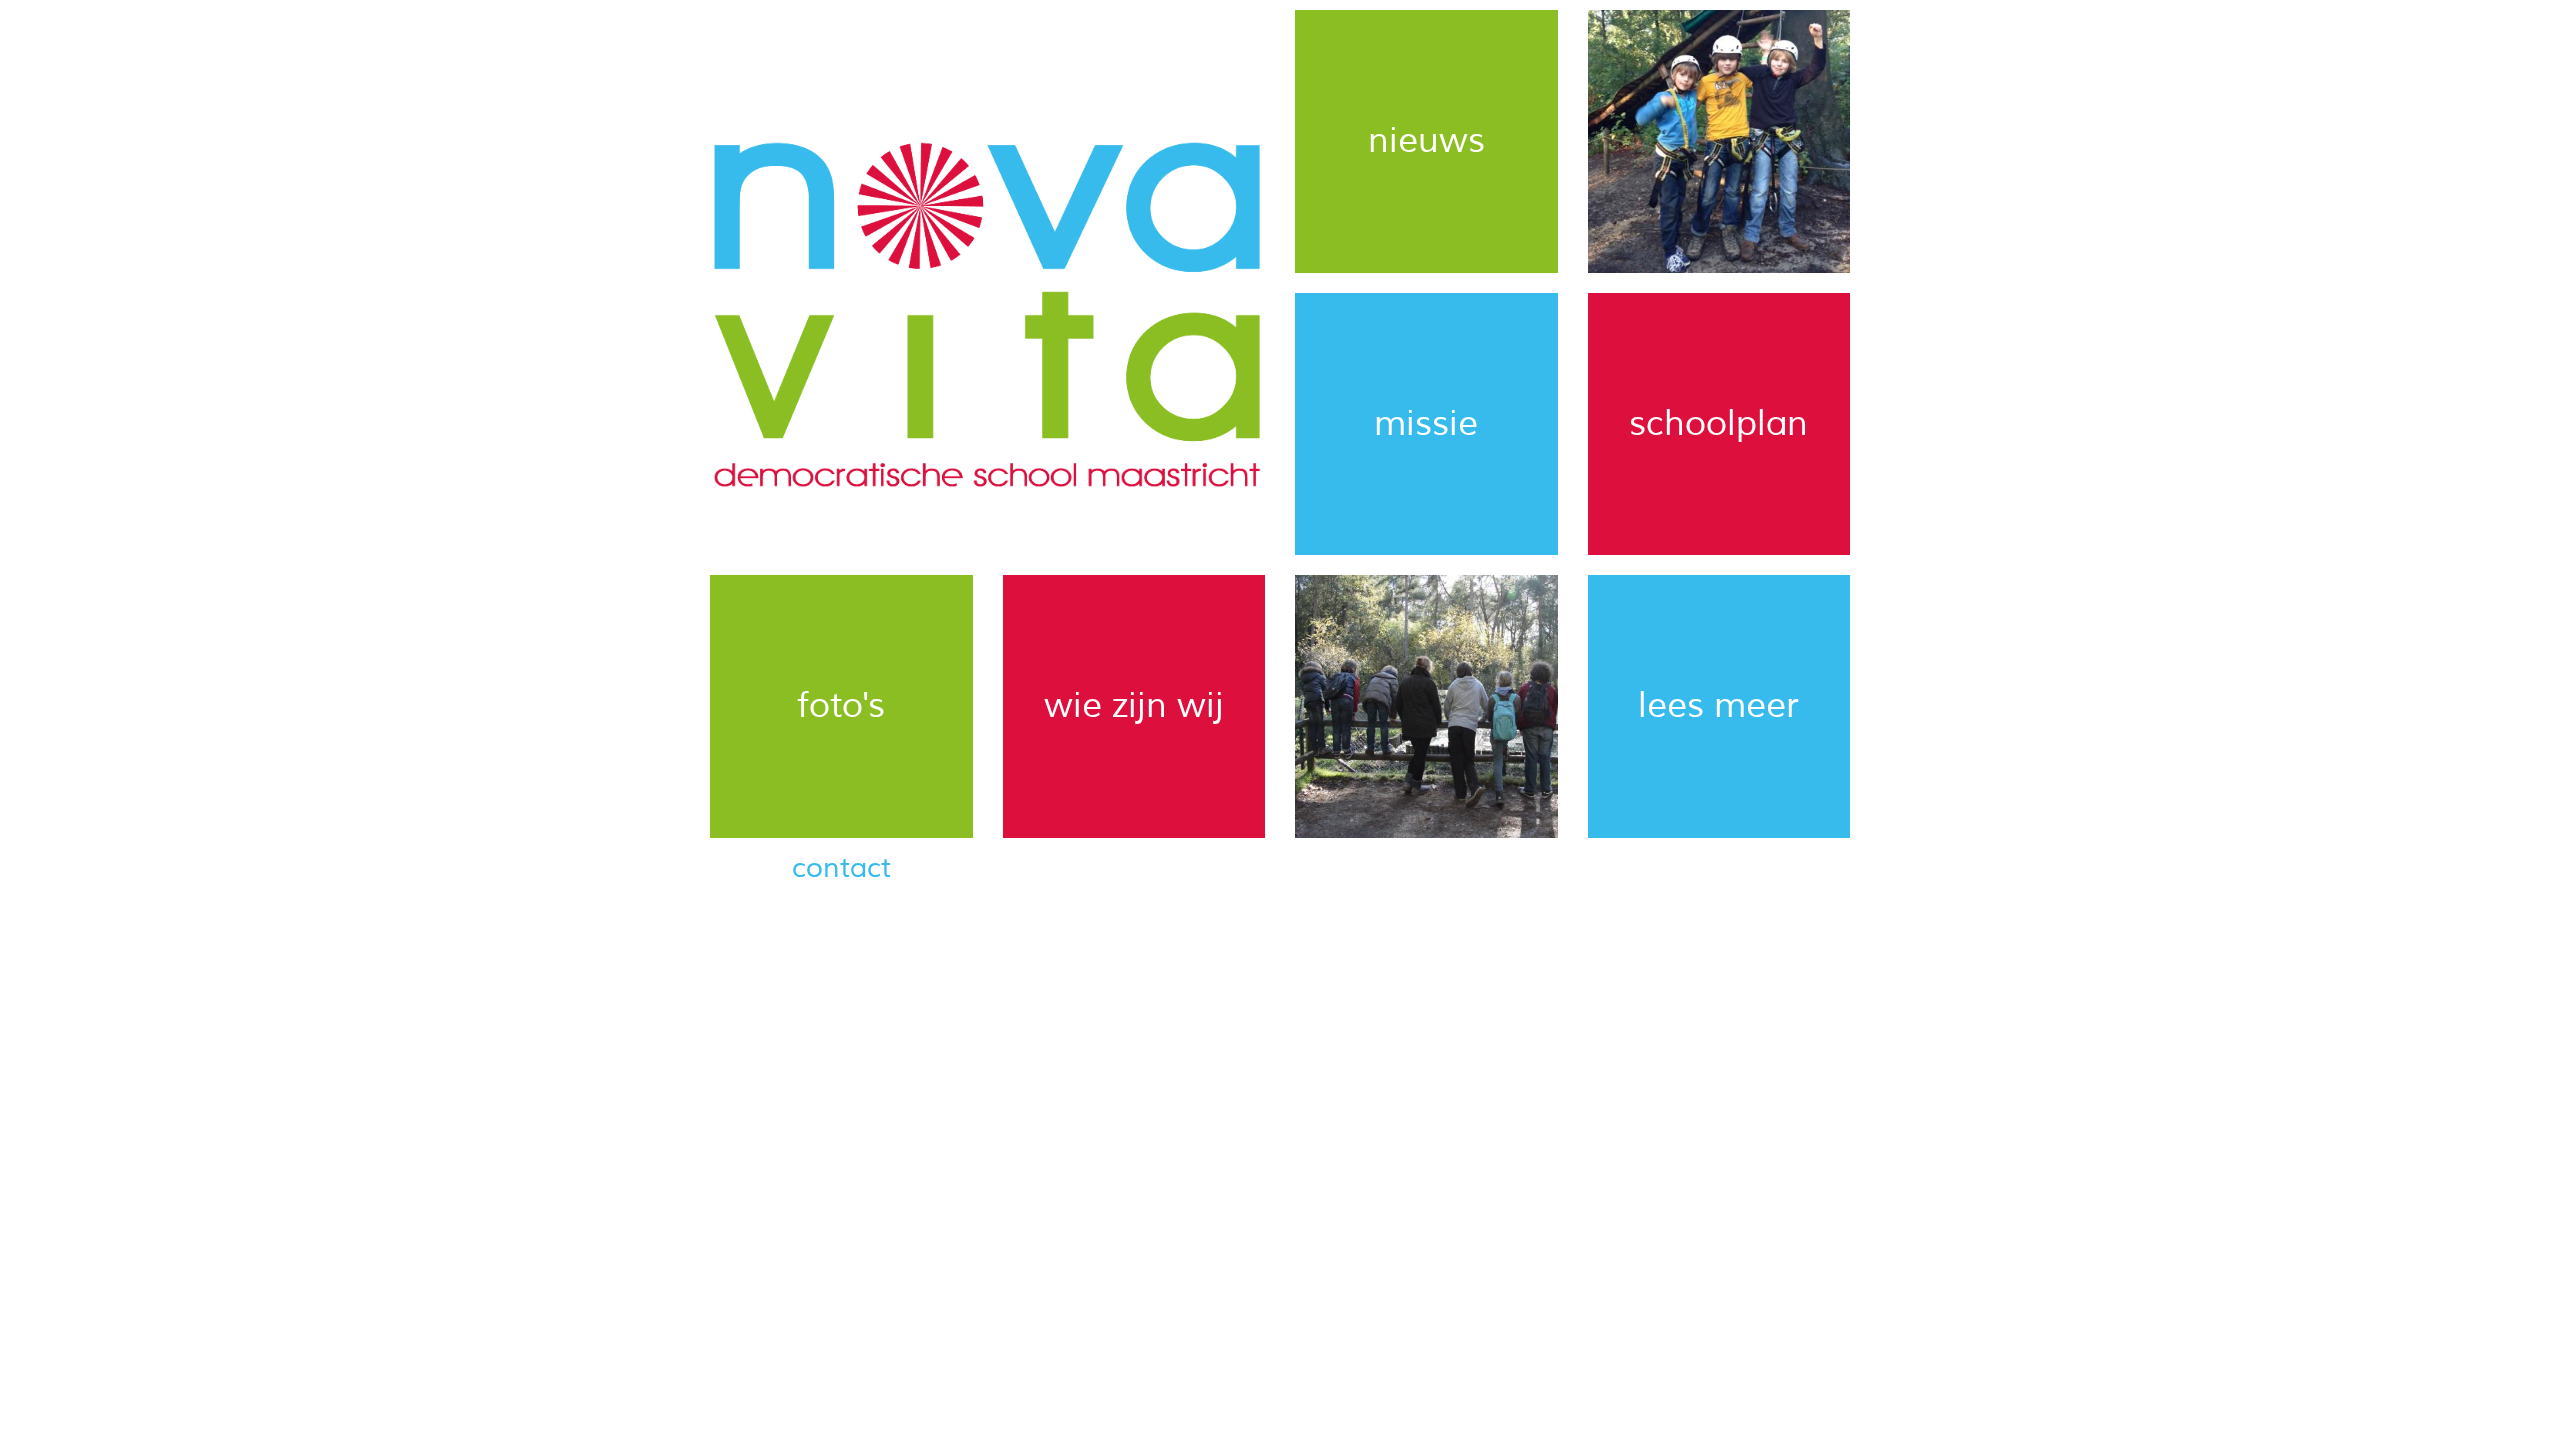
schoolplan (1718, 424)
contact (841, 868)
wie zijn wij (1134, 706)
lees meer (1718, 706)
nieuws (1426, 141)
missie (1426, 424)
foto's (841, 706)
